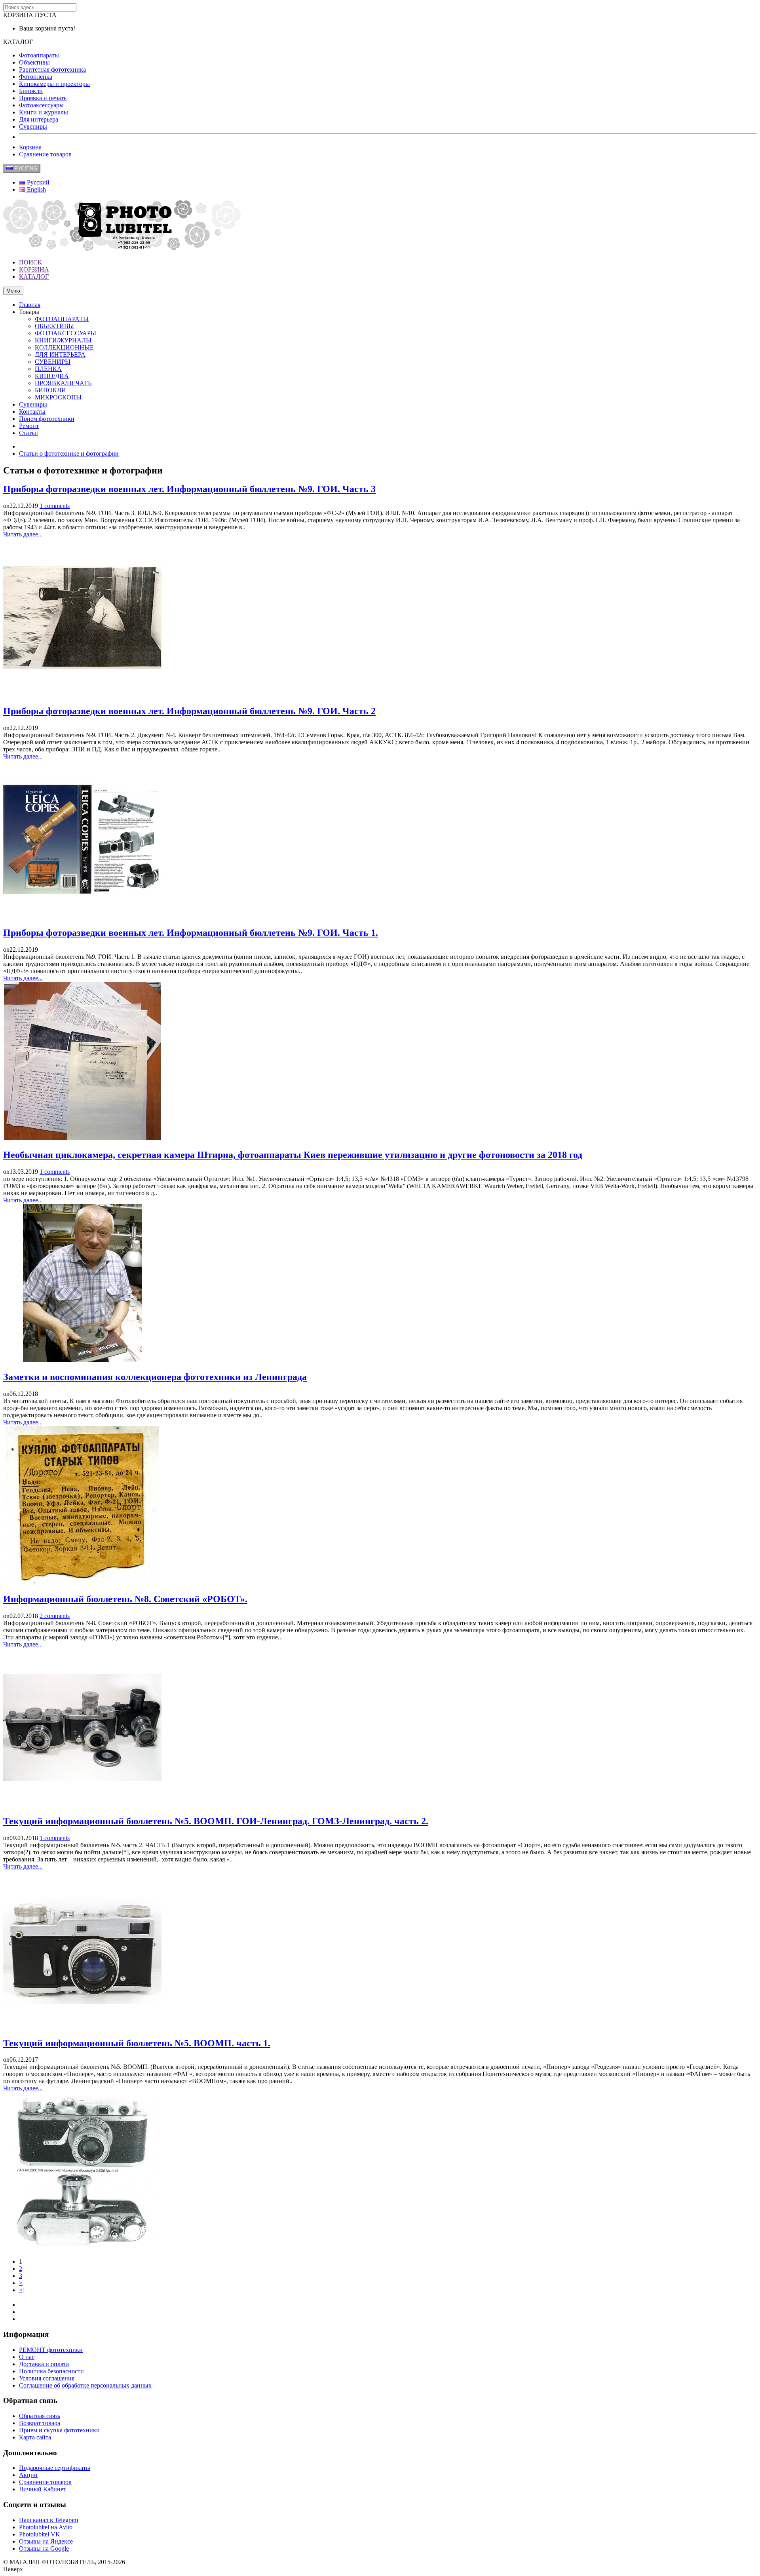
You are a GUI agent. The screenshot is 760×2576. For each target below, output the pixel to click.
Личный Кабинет (43, 2489)
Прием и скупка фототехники (59, 2430)
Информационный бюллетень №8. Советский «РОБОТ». (125, 1599)
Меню (13, 291)
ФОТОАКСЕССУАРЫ (66, 333)
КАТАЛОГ (34, 277)
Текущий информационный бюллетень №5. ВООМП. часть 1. (137, 2043)
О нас (27, 2357)
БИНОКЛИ (50, 390)
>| (21, 2290)
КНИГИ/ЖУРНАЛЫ (63, 340)
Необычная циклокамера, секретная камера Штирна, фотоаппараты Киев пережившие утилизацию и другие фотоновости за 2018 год (293, 1155)
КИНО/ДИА (52, 376)
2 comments (55, 1616)
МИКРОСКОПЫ (58, 397)
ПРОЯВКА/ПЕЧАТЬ (63, 383)
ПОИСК (30, 262)
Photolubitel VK (40, 2534)
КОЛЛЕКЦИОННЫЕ (64, 347)
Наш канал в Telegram (48, 2520)
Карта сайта (35, 2437)
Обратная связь (40, 2416)
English (36, 189)
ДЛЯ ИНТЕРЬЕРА (60, 355)
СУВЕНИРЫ (53, 362)
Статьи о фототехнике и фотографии (69, 453)
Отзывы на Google (44, 2548)
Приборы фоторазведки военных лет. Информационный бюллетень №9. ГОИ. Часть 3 (189, 489)
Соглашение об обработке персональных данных (85, 2385)
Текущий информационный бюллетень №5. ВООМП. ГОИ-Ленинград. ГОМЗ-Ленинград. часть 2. (216, 1821)
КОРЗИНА (34, 269)
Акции (28, 2475)
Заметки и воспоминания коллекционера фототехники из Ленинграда (155, 1377)
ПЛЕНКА (48, 369)
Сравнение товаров (45, 154)
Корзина (30, 147)
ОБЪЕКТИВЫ (54, 326)
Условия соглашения (47, 2378)
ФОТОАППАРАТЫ (62, 319)
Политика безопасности (51, 2371)
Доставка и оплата (44, 2364)
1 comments (55, 506)
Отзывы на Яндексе (46, 2541)
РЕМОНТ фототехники (51, 2350)
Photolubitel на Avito (46, 2527)
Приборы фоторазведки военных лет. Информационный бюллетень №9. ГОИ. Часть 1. (191, 933)
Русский (37, 182)
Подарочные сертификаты (55, 2468)
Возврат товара (40, 2423)
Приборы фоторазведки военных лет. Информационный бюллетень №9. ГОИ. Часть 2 (189, 711)
